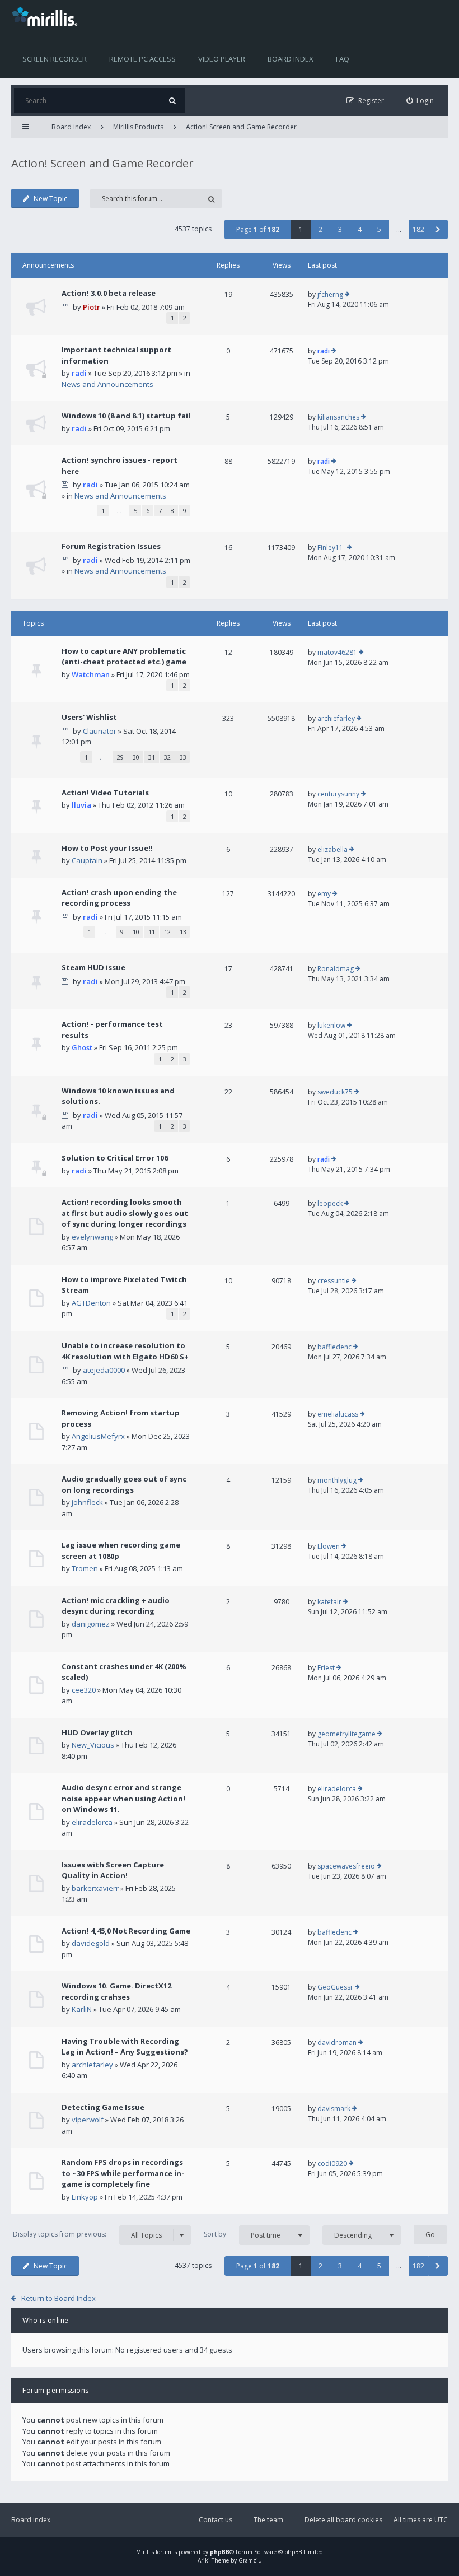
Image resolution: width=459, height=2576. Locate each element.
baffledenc (334, 1347)
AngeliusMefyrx (98, 1436)
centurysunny (338, 794)
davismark (334, 2109)
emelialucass (338, 1414)
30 (136, 757)
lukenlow (331, 1025)
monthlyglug (337, 1480)
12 (167, 932)
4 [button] (360, 229)
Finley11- (331, 548)
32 (167, 757)
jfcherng (330, 294)
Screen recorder (55, 59)
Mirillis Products (138, 127)
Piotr (92, 307)
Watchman (91, 674)
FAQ (343, 59)
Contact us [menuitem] (216, 2520)
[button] (438, 229)
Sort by (242, 2234)
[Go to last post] (347, 295)
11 (152, 932)
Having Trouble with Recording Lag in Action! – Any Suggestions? (125, 2047)
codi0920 (332, 2163)
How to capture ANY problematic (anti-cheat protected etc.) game (124, 656)
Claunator (100, 731)
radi (79, 373)
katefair (329, 1602)
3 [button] (340, 229)
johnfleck (87, 1502)
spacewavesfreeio (346, 1866)
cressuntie (334, 1281)
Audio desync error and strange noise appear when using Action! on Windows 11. (123, 1798)
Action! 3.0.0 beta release (109, 293)
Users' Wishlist (89, 717)
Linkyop (85, 2197)
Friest (326, 1668)
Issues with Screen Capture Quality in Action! (113, 1870)
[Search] (172, 101)
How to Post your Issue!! (107, 848)
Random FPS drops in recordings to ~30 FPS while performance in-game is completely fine (123, 2173)
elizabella (332, 849)
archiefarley (336, 718)
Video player (222, 59)
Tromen (85, 1568)
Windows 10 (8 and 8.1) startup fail (126, 416)
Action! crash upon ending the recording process (119, 898)
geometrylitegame (346, 1734)
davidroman (337, 2042)
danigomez (91, 1624)
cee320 (84, 1690)
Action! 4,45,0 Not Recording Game (126, 1931)
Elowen (329, 1546)
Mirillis (145, 2552)
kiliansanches (338, 417)
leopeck (330, 1203)
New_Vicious (93, 1745)
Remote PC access (142, 59)
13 (183, 932)
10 (136, 932)
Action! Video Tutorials (105, 793)
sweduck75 (335, 1092)
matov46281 (337, 652)
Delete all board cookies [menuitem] (343, 2520)
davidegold (91, 1943)
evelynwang (92, 1237)
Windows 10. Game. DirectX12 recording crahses (116, 1991)
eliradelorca (92, 1822)
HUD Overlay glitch (97, 1732)
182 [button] (418, 229)
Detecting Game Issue (103, 2107)
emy (324, 894)
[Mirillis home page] (47, 16)
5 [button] (379, 229)
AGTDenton (91, 1303)
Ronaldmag (336, 969)
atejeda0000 (104, 1370)
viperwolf (88, 2120)
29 (120, 757)
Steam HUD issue (93, 967)
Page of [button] (258, 229)
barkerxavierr (95, 1888)
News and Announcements (107, 384)
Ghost (82, 1047)
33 (183, 757)
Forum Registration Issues (111, 546)
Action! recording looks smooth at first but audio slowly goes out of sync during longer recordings (125, 1213)
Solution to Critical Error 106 (115, 1158)
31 (152, 757)
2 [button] (320, 229)
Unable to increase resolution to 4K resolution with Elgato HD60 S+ (125, 1351)
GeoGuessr (335, 1987)
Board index (291, 59)
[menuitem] (420, 101)
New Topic (50, 199)
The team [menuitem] (268, 2520)
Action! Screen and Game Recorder (241, 127)
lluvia (81, 805)
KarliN (82, 2009)
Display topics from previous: (87, 2234)
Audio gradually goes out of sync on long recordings (124, 1484)
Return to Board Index (58, 2298)
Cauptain (87, 860)
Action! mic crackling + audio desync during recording (116, 1606)
